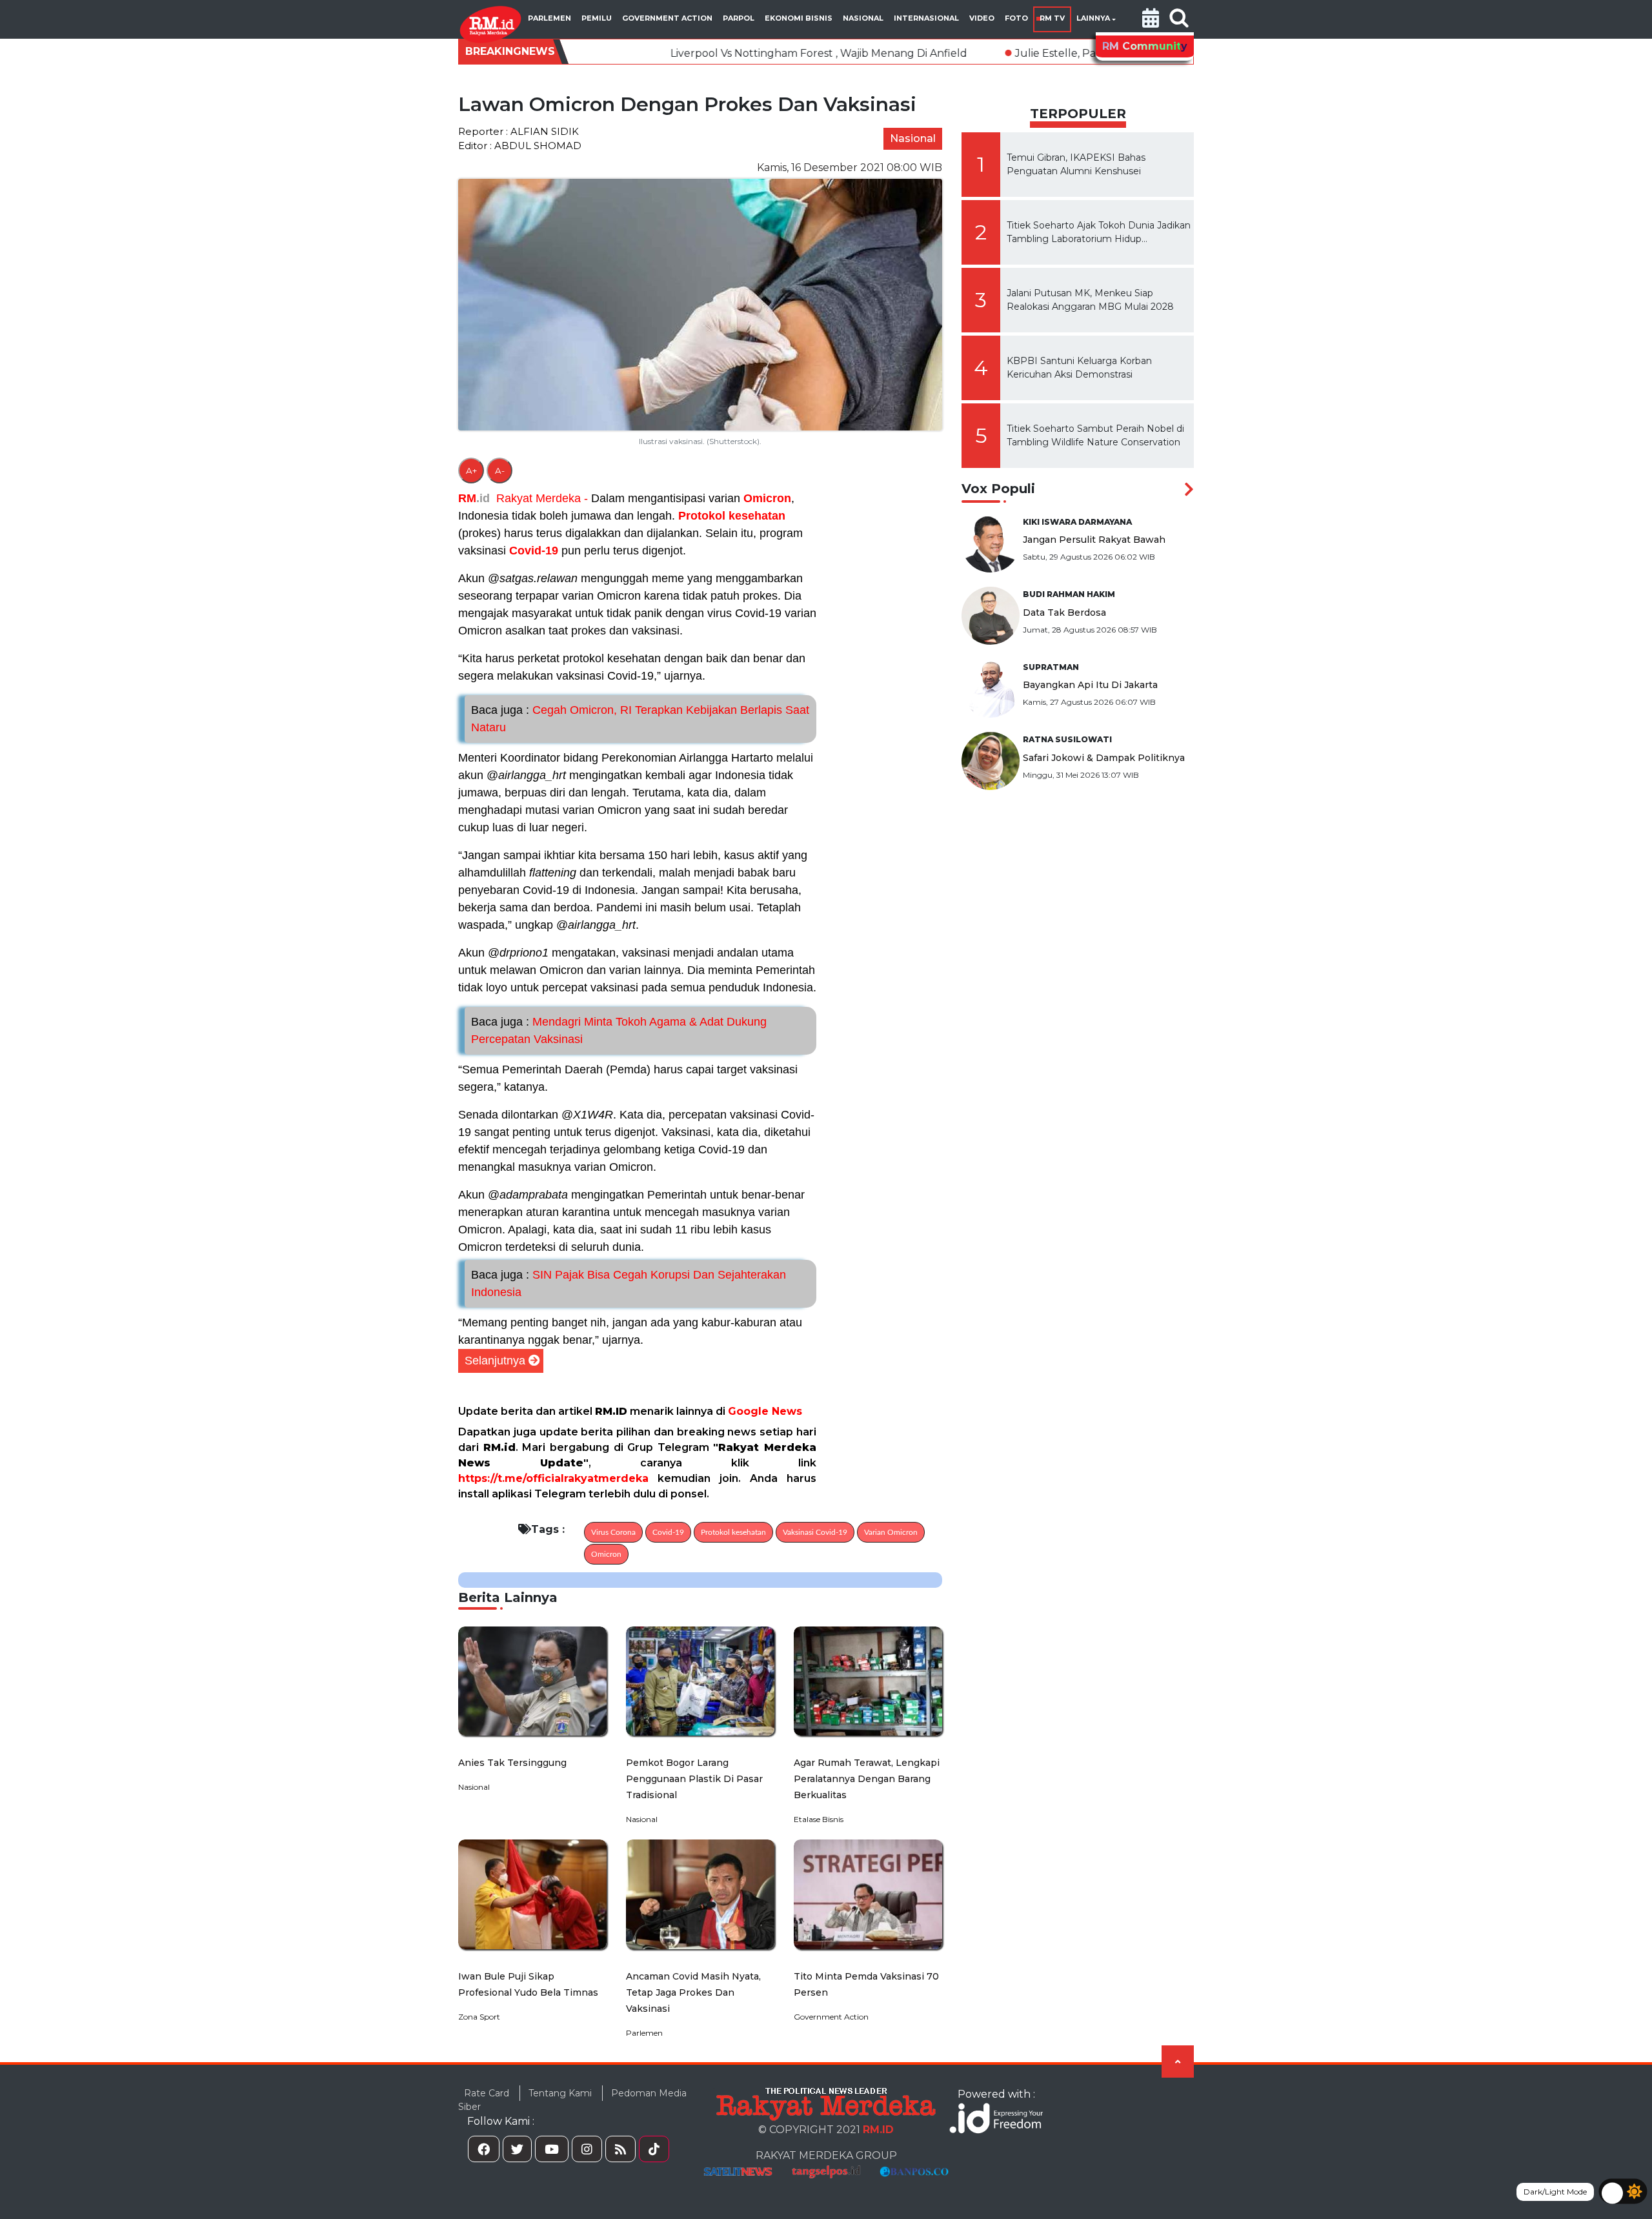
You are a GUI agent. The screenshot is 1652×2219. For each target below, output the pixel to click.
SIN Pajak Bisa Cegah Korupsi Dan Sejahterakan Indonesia (629, 1283)
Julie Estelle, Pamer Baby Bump (976, 53)
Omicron (767, 498)
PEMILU (597, 18)
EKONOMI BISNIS (799, 18)
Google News (765, 1411)
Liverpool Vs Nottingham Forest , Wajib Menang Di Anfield (696, 53)
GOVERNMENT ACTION (667, 18)
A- (500, 471)
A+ (471, 471)
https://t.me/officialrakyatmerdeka (553, 1478)
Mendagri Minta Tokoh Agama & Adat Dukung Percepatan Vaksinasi (619, 1030)
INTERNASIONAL (926, 18)
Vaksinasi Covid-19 (815, 1532)
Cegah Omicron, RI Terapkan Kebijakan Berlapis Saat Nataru (640, 719)
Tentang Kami (560, 2093)
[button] (1151, 19)
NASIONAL (863, 18)
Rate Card (487, 2093)
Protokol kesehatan (732, 516)
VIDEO (982, 18)
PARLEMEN (549, 18)
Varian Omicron (891, 1532)
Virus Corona (613, 1532)
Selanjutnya (495, 1361)
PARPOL (739, 18)
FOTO (1016, 18)
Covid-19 (534, 551)
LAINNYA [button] (1093, 18)
